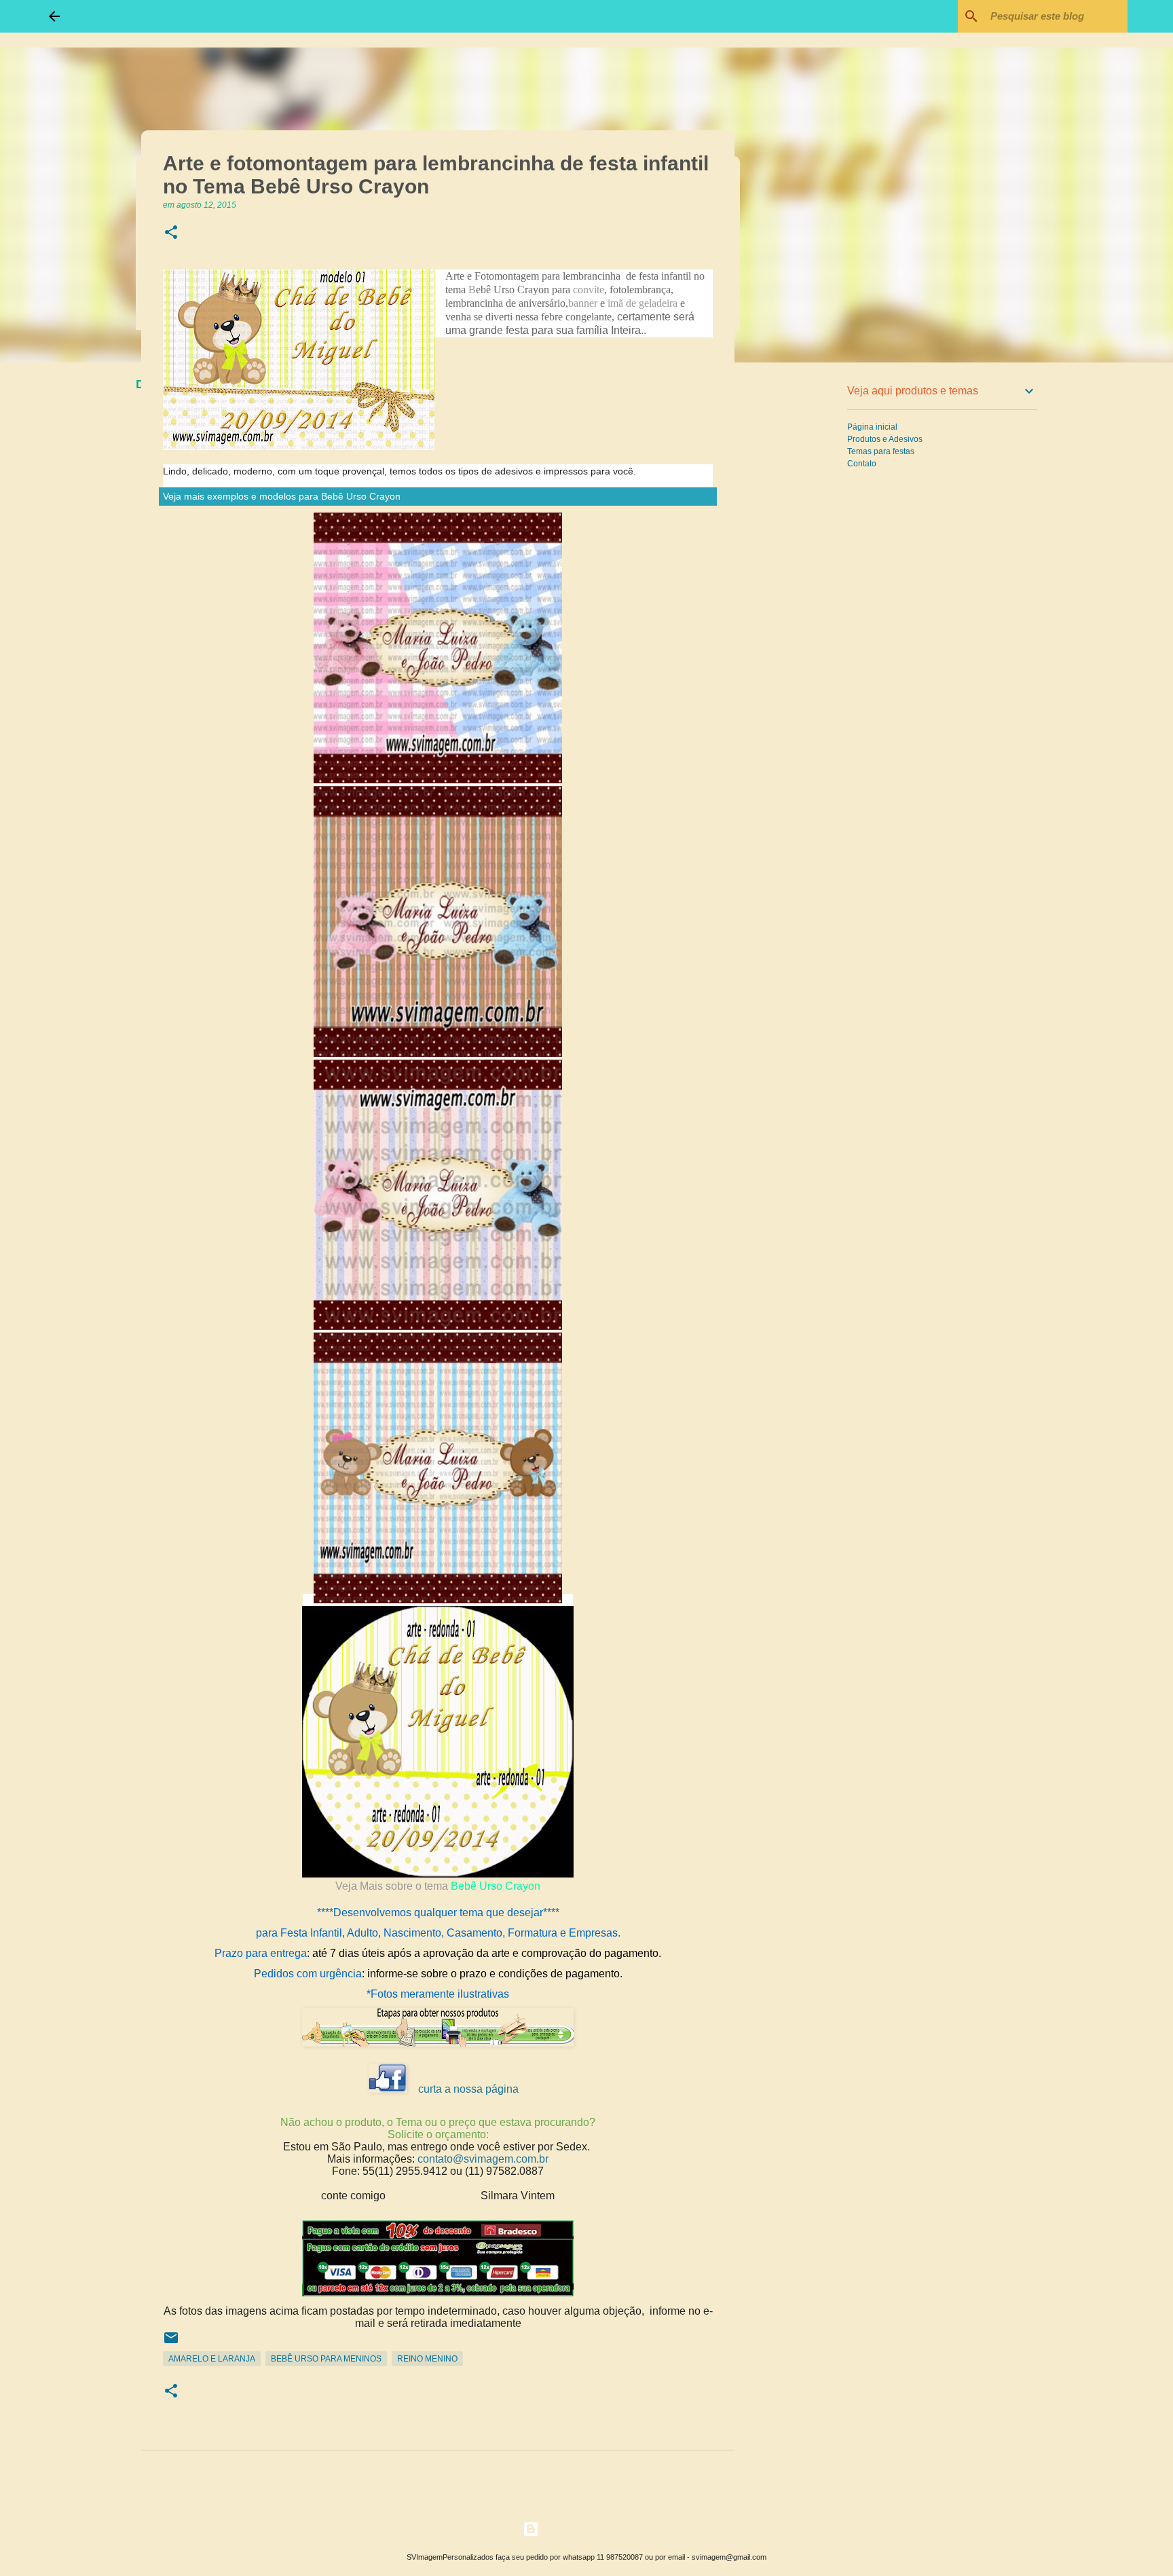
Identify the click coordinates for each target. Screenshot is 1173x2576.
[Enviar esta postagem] (171, 2343)
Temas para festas (881, 451)
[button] (171, 233)
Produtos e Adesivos (885, 439)
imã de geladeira (643, 303)
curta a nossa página (468, 2089)
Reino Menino (427, 2359)
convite (589, 290)
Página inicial (872, 427)
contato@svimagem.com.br (483, 2159)
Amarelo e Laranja (212, 2359)
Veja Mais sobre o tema (393, 1886)
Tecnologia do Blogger (595, 2529)
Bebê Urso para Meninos (326, 2359)
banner (583, 303)
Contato (862, 464)
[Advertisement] (804, 586)
